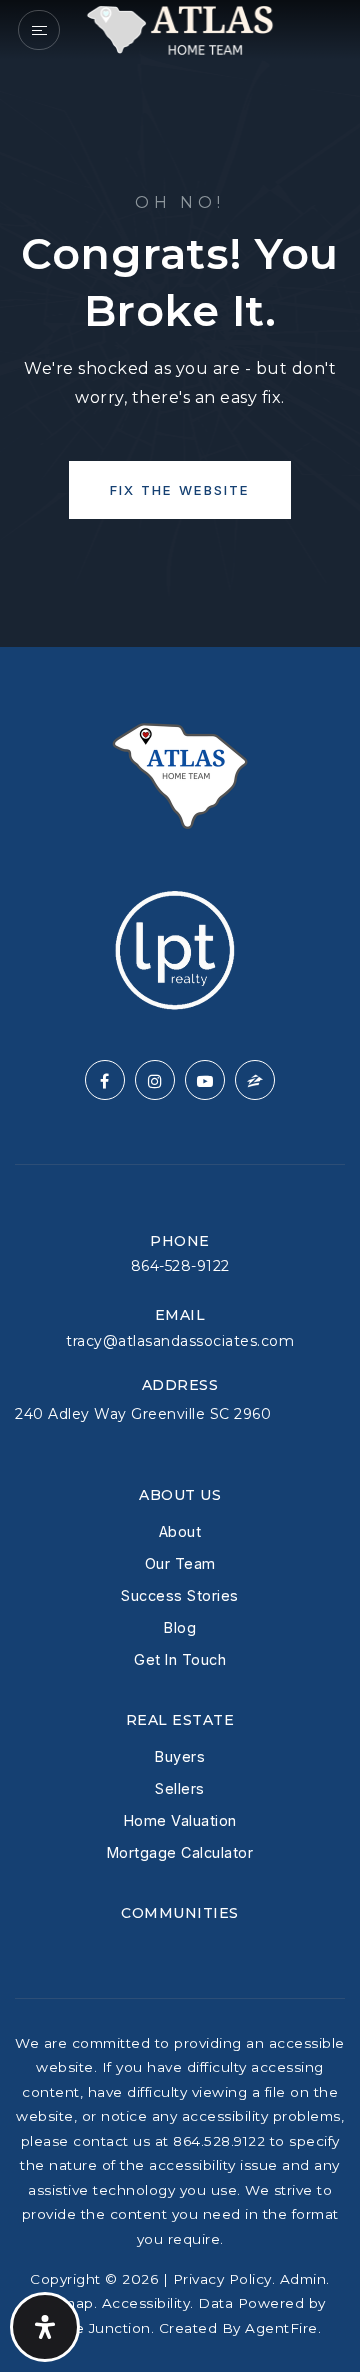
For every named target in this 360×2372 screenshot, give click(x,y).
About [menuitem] (180, 1531)
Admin (303, 2279)
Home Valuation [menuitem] (180, 1820)
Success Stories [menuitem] (180, 1595)
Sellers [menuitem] (180, 1788)
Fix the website (180, 490)
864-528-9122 (180, 1266)
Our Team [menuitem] (180, 1563)
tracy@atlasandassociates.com (180, 1341)
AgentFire (281, 2328)
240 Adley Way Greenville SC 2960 (143, 1414)
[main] (180, 323)
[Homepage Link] (180, 28)
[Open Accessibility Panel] (45, 2327)
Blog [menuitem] (180, 1627)
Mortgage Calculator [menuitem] (180, 1852)
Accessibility (146, 2303)
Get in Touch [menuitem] (180, 1659)
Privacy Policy (222, 2279)
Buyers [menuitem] (180, 1756)
